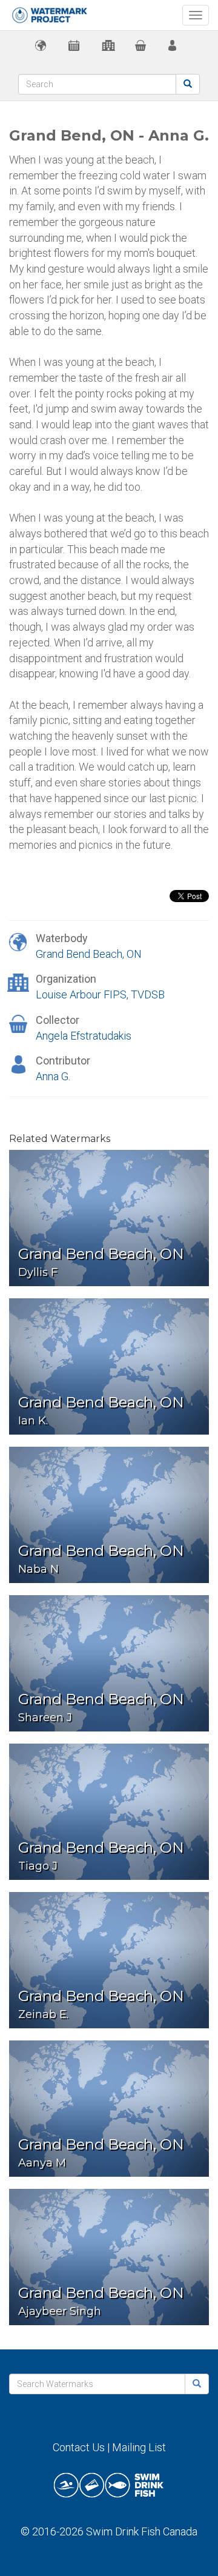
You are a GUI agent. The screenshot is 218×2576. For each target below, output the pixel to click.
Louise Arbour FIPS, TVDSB (100, 994)
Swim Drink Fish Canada (142, 2531)
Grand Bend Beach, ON (89, 954)
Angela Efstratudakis (84, 1036)
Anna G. (53, 1076)
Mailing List (139, 2447)
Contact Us (79, 2447)
